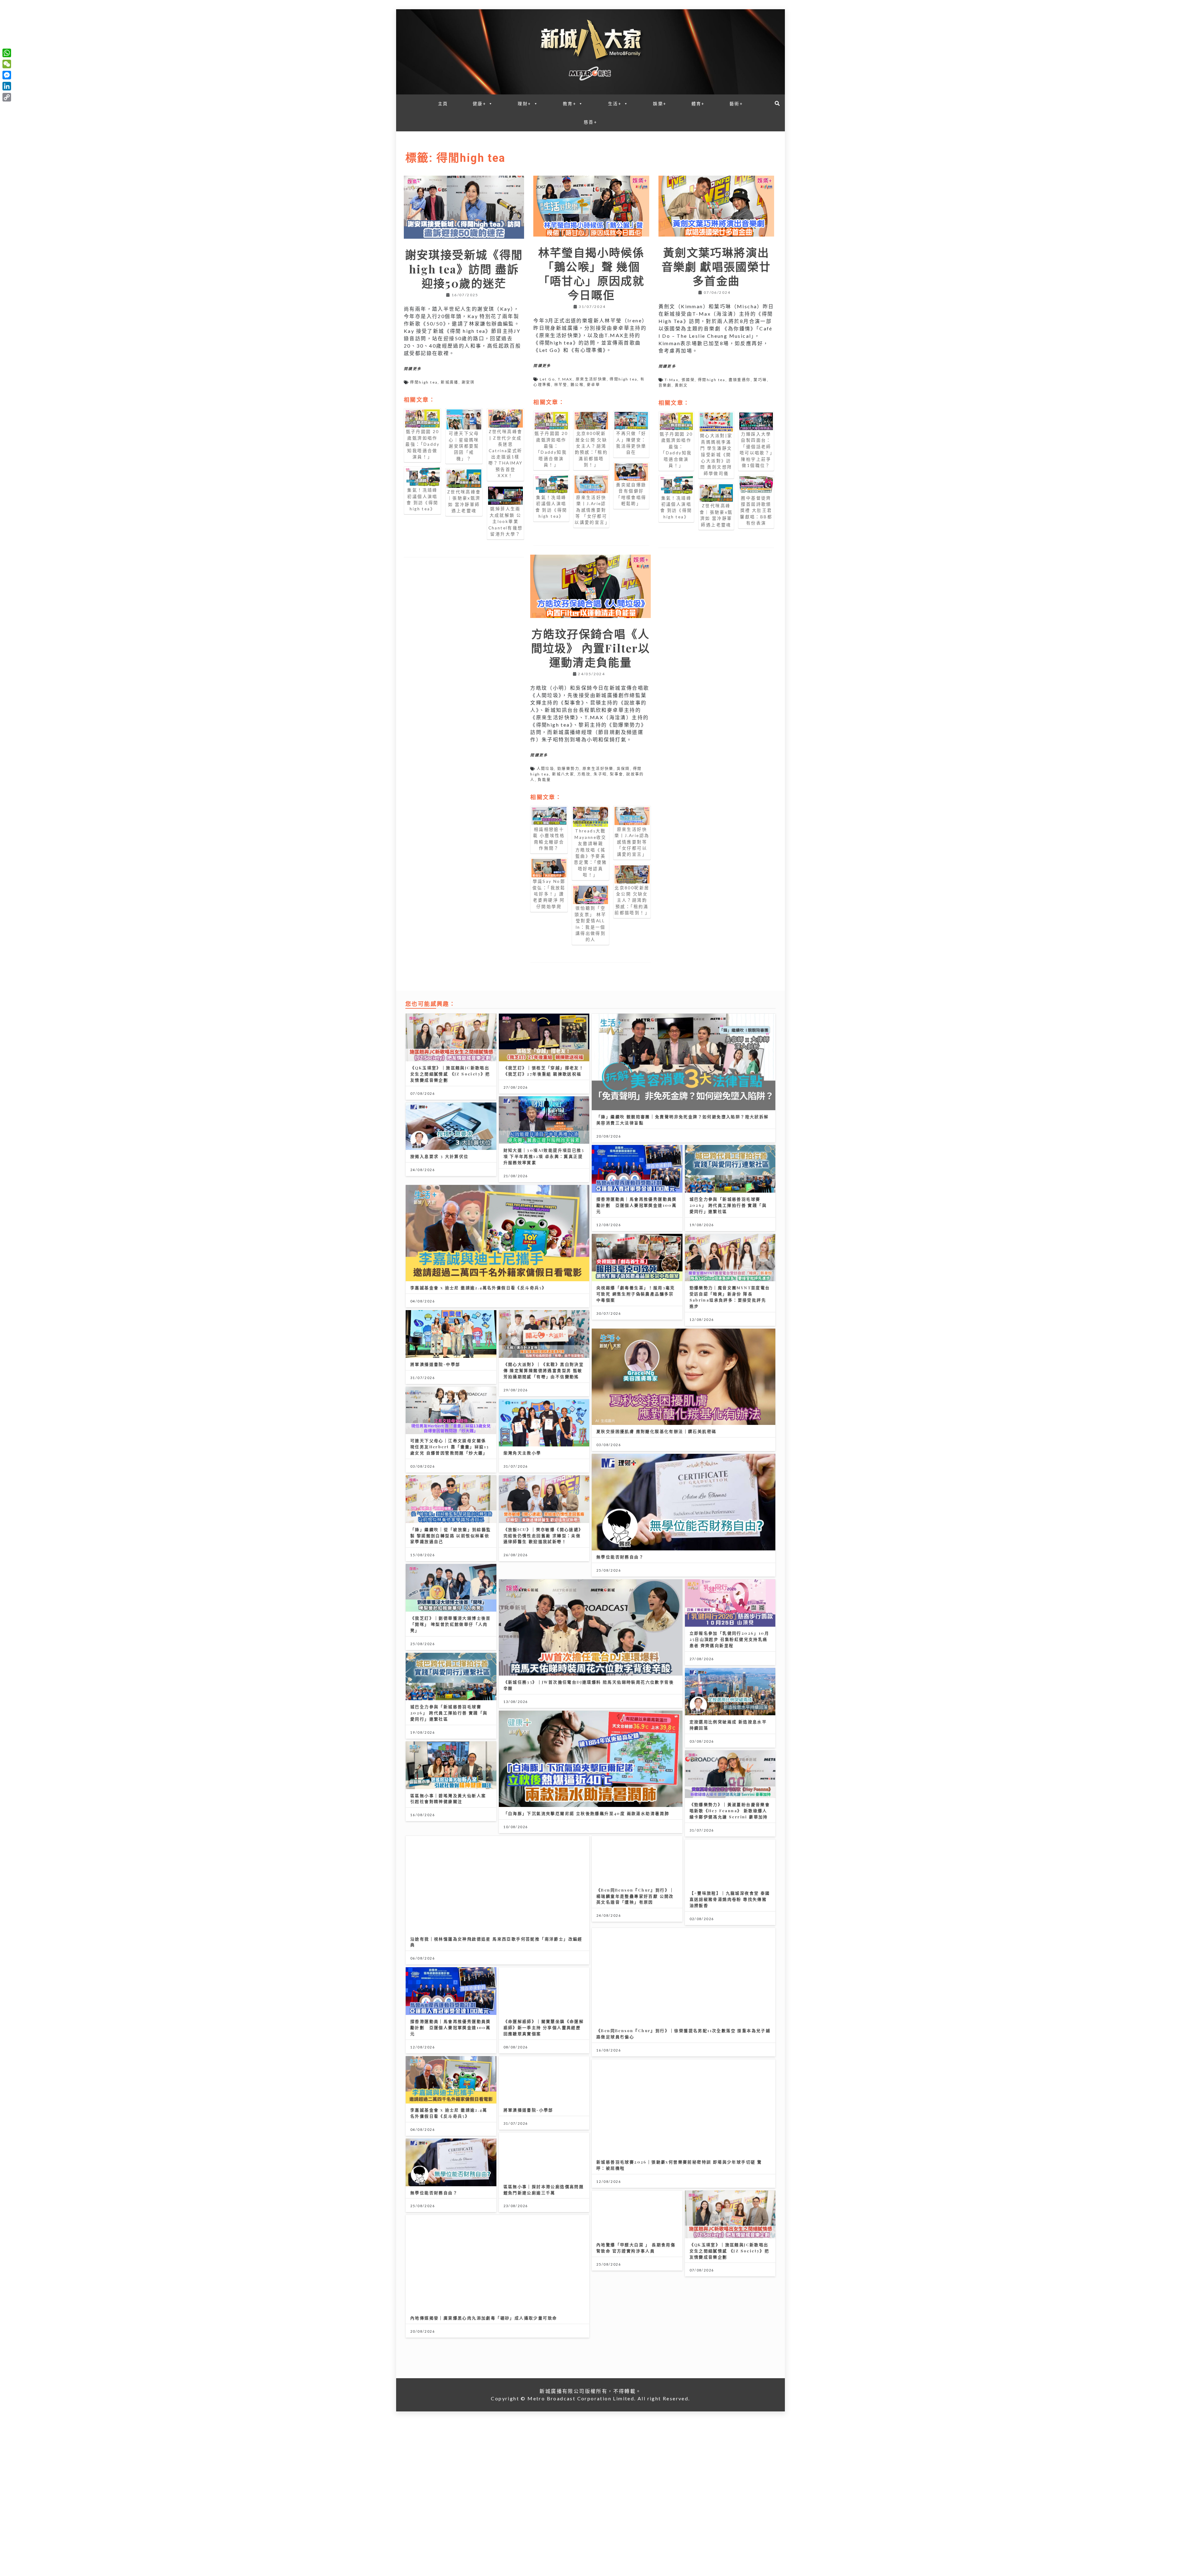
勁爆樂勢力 (568, 769)
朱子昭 (600, 774)
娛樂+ (660, 104)
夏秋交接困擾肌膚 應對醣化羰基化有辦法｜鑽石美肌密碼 (656, 1431)
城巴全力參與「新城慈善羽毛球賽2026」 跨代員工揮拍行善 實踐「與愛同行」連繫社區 (728, 1205)
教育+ (570, 104)
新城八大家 (563, 774)
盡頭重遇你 (740, 380)
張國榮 (688, 380)
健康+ (479, 104)
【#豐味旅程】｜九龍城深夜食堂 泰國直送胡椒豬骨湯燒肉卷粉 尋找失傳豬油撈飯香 (730, 1899)
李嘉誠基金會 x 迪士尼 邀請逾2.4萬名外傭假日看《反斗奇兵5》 (478, 1288)
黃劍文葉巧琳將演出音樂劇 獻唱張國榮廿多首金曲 (716, 266)
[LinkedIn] (7, 86)
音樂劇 (665, 385)
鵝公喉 (577, 385)
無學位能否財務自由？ (620, 1557)
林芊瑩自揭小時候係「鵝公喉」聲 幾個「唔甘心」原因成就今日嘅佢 (591, 274)
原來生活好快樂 (591, 379)
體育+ (698, 104)
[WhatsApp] (7, 53)
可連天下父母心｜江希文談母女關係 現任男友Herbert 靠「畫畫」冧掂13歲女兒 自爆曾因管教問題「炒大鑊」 (450, 1447)
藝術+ (736, 104)
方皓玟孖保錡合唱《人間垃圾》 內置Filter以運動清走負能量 (591, 648)
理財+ (524, 104)
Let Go (547, 379)
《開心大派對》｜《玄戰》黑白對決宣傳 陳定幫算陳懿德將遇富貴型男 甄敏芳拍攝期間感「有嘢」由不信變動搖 (544, 1370)
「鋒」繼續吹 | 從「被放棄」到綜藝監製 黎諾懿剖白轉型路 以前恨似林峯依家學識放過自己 (451, 1535)
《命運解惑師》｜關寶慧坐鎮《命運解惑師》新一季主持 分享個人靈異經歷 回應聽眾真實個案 (544, 2027)
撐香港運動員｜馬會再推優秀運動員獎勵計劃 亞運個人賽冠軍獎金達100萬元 (637, 1205)
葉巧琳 (760, 380)
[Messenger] (7, 75)
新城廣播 (450, 382)
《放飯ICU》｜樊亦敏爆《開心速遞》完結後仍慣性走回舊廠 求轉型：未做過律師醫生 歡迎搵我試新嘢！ (543, 1535)
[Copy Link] (7, 97)
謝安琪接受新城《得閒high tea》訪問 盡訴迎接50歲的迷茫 (464, 269)
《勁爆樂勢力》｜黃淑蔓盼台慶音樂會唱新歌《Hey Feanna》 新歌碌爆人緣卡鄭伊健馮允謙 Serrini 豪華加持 (730, 1810)
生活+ (615, 104)
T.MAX (565, 379)
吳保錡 (623, 769)
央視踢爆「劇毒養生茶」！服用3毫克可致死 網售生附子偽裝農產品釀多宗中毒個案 (636, 1294)
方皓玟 (584, 774)
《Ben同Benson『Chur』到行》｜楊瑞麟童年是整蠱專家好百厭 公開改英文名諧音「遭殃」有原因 (635, 1896)
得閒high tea (424, 382)
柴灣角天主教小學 (522, 1453)
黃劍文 (681, 385)
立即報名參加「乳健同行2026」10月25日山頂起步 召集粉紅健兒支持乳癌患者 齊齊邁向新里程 (730, 1639)
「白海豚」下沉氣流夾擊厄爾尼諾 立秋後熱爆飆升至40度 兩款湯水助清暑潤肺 (587, 1813)
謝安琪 (468, 382)
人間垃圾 (546, 769)
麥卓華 (593, 385)
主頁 (443, 104)
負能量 (544, 780)
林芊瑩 (561, 385)
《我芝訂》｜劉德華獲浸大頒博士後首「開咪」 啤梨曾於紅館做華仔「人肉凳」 (451, 1624)
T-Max (672, 380)
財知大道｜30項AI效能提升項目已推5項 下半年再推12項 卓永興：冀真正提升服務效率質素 (544, 1156)
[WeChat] (7, 64)
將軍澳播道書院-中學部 (435, 1364)
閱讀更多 (413, 369)
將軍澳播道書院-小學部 (528, 2110)
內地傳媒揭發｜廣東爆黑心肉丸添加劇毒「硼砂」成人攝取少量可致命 (484, 2318)
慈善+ (590, 122)
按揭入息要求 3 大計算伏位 (439, 1156)
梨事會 (616, 774)
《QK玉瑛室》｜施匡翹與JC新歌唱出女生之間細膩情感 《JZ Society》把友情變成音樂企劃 (450, 1074)
